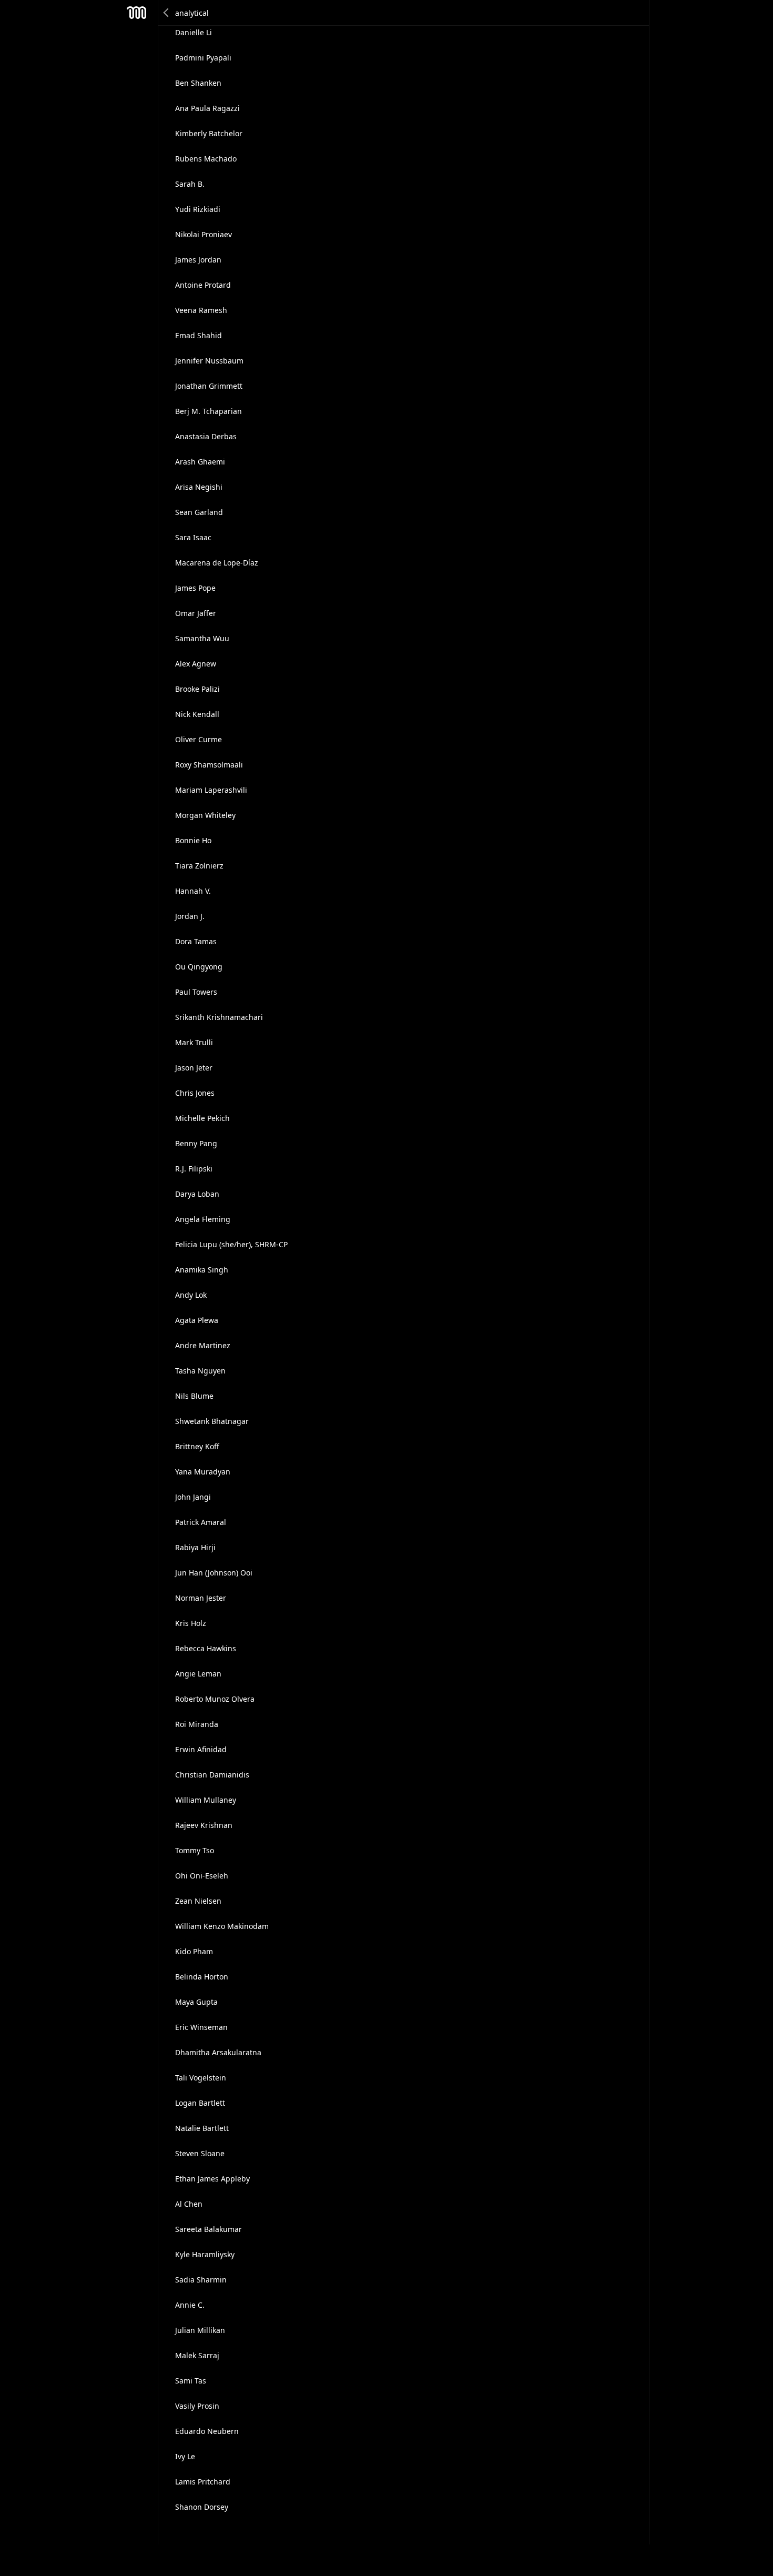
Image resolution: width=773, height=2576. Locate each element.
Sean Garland (199, 512)
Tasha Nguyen (200, 1371)
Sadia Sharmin (201, 2280)
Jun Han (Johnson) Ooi (214, 1573)
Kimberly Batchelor (209, 133)
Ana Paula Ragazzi (207, 108)
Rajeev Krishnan (204, 1825)
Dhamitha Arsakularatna (218, 2052)
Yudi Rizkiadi (198, 209)
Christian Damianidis (212, 1775)
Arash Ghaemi (200, 462)
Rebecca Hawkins (206, 1648)
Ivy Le (185, 2456)
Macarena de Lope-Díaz (217, 563)
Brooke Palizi (197, 689)
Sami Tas (191, 2381)
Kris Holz (191, 1623)
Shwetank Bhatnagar (212, 1421)
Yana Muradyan (203, 1472)
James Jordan (198, 260)
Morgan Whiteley (205, 815)
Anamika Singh (202, 1270)
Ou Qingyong (199, 967)
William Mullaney (206, 1800)
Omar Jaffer (196, 613)
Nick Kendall (197, 714)
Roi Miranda (197, 1724)
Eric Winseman (201, 2027)
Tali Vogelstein (201, 2078)
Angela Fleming (203, 1219)
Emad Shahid (199, 335)
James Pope (195, 588)
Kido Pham (194, 1951)
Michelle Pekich (202, 1118)
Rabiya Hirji (195, 1547)
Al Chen (189, 2204)
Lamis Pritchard (203, 2482)
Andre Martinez (203, 1345)
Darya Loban (197, 1194)
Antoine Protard (203, 285)
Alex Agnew (196, 664)
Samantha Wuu (202, 638)
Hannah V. (193, 891)
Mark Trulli (194, 1042)
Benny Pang (196, 1143)
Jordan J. (190, 916)
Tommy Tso (195, 1850)
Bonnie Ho (193, 840)
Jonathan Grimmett (209, 386)
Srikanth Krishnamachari (219, 1017)
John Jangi (193, 1497)
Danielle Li (194, 32)
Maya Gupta (196, 2002)
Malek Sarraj (197, 2355)
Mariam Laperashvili (211, 790)
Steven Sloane (200, 2153)
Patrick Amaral (201, 1522)
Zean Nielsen (198, 1901)
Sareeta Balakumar (208, 2229)
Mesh (137, 13)
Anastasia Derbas (206, 436)
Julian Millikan (200, 2330)
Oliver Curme (199, 739)
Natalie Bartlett (202, 2128)
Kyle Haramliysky (205, 2254)
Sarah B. (190, 184)
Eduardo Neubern (207, 2431)
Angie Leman (198, 1674)
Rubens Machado (206, 159)
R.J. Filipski (194, 1169)
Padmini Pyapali (203, 58)
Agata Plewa (197, 1320)
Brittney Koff (197, 1446)
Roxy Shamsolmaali (209, 765)
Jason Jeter (194, 1068)
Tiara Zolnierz (199, 866)
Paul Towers (196, 992)
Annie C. (190, 2305)
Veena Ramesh (201, 310)
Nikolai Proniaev (204, 234)
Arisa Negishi (199, 487)
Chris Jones (195, 1093)
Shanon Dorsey (202, 2507)
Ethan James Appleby (212, 2179)
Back (167, 13)
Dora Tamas (196, 941)
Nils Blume (194, 1396)
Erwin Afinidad (201, 1749)
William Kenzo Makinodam (222, 1926)
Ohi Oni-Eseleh (202, 1876)
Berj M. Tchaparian (208, 411)
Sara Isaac (193, 537)
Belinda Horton (202, 1977)
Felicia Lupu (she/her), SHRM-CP (231, 1244)
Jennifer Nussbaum (209, 361)
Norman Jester (201, 1598)
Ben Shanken (198, 83)
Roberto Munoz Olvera (215, 1699)
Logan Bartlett (200, 2103)
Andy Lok (191, 1295)
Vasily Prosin (197, 2406)
